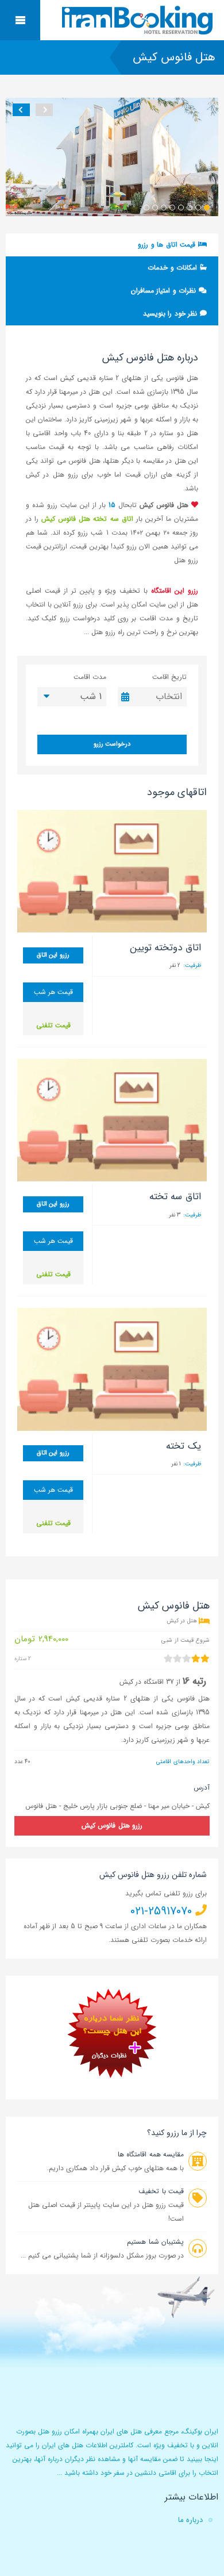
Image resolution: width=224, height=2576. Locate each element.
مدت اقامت (90, 677)
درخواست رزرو (112, 744)
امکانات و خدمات (173, 268)
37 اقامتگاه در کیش (147, 1682)
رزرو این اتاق (53, 955)
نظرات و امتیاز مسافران (165, 291)
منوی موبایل (20, 20)
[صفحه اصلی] (139, 20)
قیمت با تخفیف (161, 2191)
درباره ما (190, 2520)
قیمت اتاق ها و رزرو (168, 245)
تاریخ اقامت (169, 677)
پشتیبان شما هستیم (155, 2242)
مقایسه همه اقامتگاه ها (151, 2154)
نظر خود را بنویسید (171, 314)
